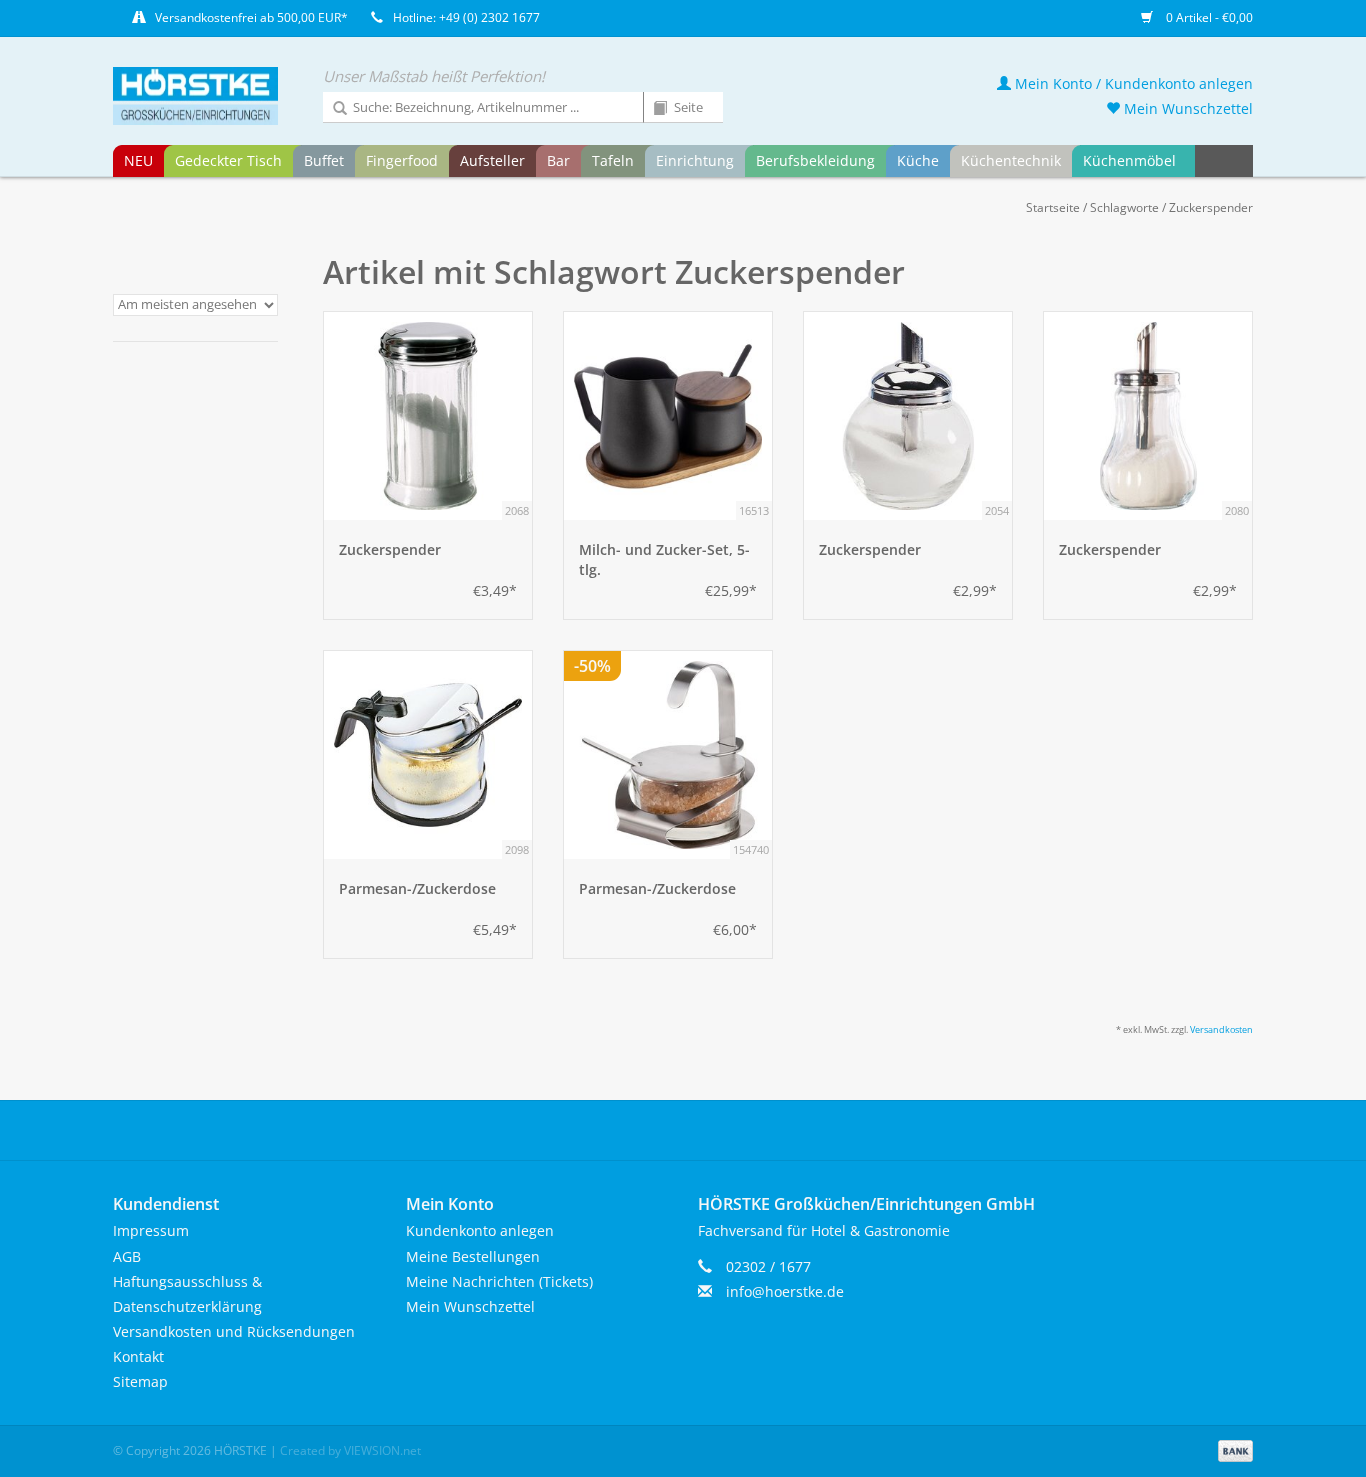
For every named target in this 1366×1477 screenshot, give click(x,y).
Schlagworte (1124, 207)
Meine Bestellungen (473, 1256)
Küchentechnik (1011, 160)
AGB (127, 1256)
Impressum (151, 1230)
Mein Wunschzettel (1186, 108)
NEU (138, 160)
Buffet (324, 160)
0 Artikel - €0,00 (1208, 17)
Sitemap (140, 1381)
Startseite (1053, 207)
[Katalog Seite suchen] (653, 109)
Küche (918, 160)
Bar (558, 160)
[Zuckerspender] (428, 416)
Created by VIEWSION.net (350, 1450)
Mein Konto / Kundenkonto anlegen (1132, 83)
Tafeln (613, 160)
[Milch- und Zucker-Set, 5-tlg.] (668, 416)
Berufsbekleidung (815, 160)
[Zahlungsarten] (1232, 1449)
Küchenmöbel (1129, 160)
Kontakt (138, 1356)
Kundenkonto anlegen (480, 1230)
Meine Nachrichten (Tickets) (499, 1281)
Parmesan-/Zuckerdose (417, 888)
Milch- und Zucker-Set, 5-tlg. (664, 559)
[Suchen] (333, 109)
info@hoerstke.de (785, 1291)
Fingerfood (402, 160)
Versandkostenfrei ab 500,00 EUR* (251, 17)
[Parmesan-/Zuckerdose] (428, 755)
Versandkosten (1221, 1029)
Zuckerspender (1211, 207)
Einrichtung (695, 160)
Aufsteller (492, 160)
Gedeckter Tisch (228, 160)
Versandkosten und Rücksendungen (234, 1331)
